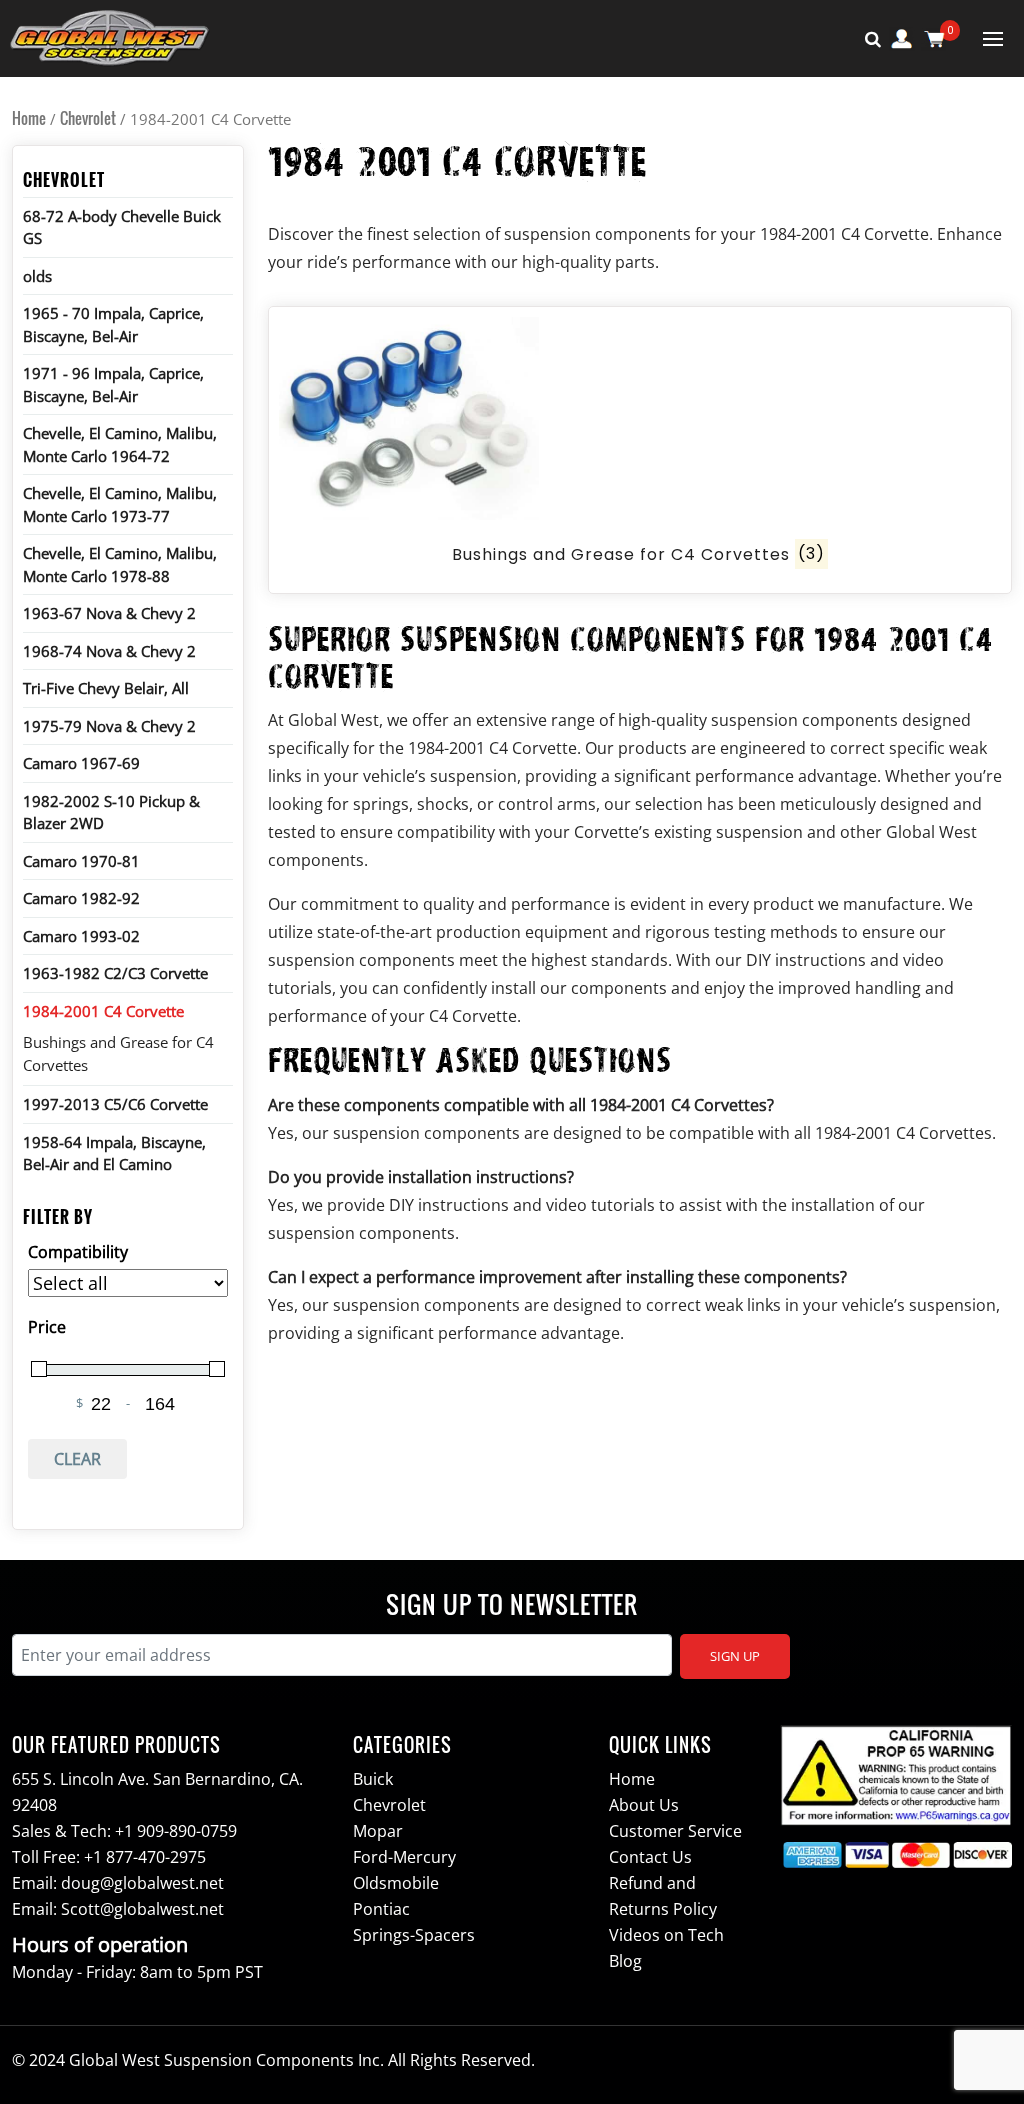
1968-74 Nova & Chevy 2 (109, 651)
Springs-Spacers (414, 1935)
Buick (373, 1779)
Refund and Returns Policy (663, 1896)
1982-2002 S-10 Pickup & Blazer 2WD (111, 812)
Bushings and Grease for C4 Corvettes (118, 1053)
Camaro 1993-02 (81, 936)
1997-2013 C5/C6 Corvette (115, 1104)
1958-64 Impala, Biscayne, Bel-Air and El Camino (114, 1153)
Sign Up (735, 1656)
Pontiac (381, 1909)
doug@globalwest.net (142, 1883)
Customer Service (675, 1831)
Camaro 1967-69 (81, 763)
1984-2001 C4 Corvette (103, 1011)
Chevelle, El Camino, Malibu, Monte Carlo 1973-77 (120, 504)
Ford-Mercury (404, 1857)
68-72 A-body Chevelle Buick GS (122, 227)
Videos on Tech (666, 1935)
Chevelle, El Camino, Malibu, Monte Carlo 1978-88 (120, 564)
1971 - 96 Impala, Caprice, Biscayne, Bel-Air (113, 384)
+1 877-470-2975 (145, 1857)
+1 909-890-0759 (176, 1831)
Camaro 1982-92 (81, 898)
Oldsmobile (396, 1883)
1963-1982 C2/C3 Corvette (115, 973)
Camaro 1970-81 (81, 861)
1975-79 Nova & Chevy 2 (109, 726)
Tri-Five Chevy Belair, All (106, 688)
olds (37, 276)
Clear (77, 1459)
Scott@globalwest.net (142, 1909)
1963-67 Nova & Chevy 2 (109, 613)
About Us (644, 1805)
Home (29, 118)
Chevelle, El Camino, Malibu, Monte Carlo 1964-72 (120, 444)
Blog (625, 1961)
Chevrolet (88, 118)
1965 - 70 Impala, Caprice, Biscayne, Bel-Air (113, 324)
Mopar (378, 1831)
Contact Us (650, 1857)
